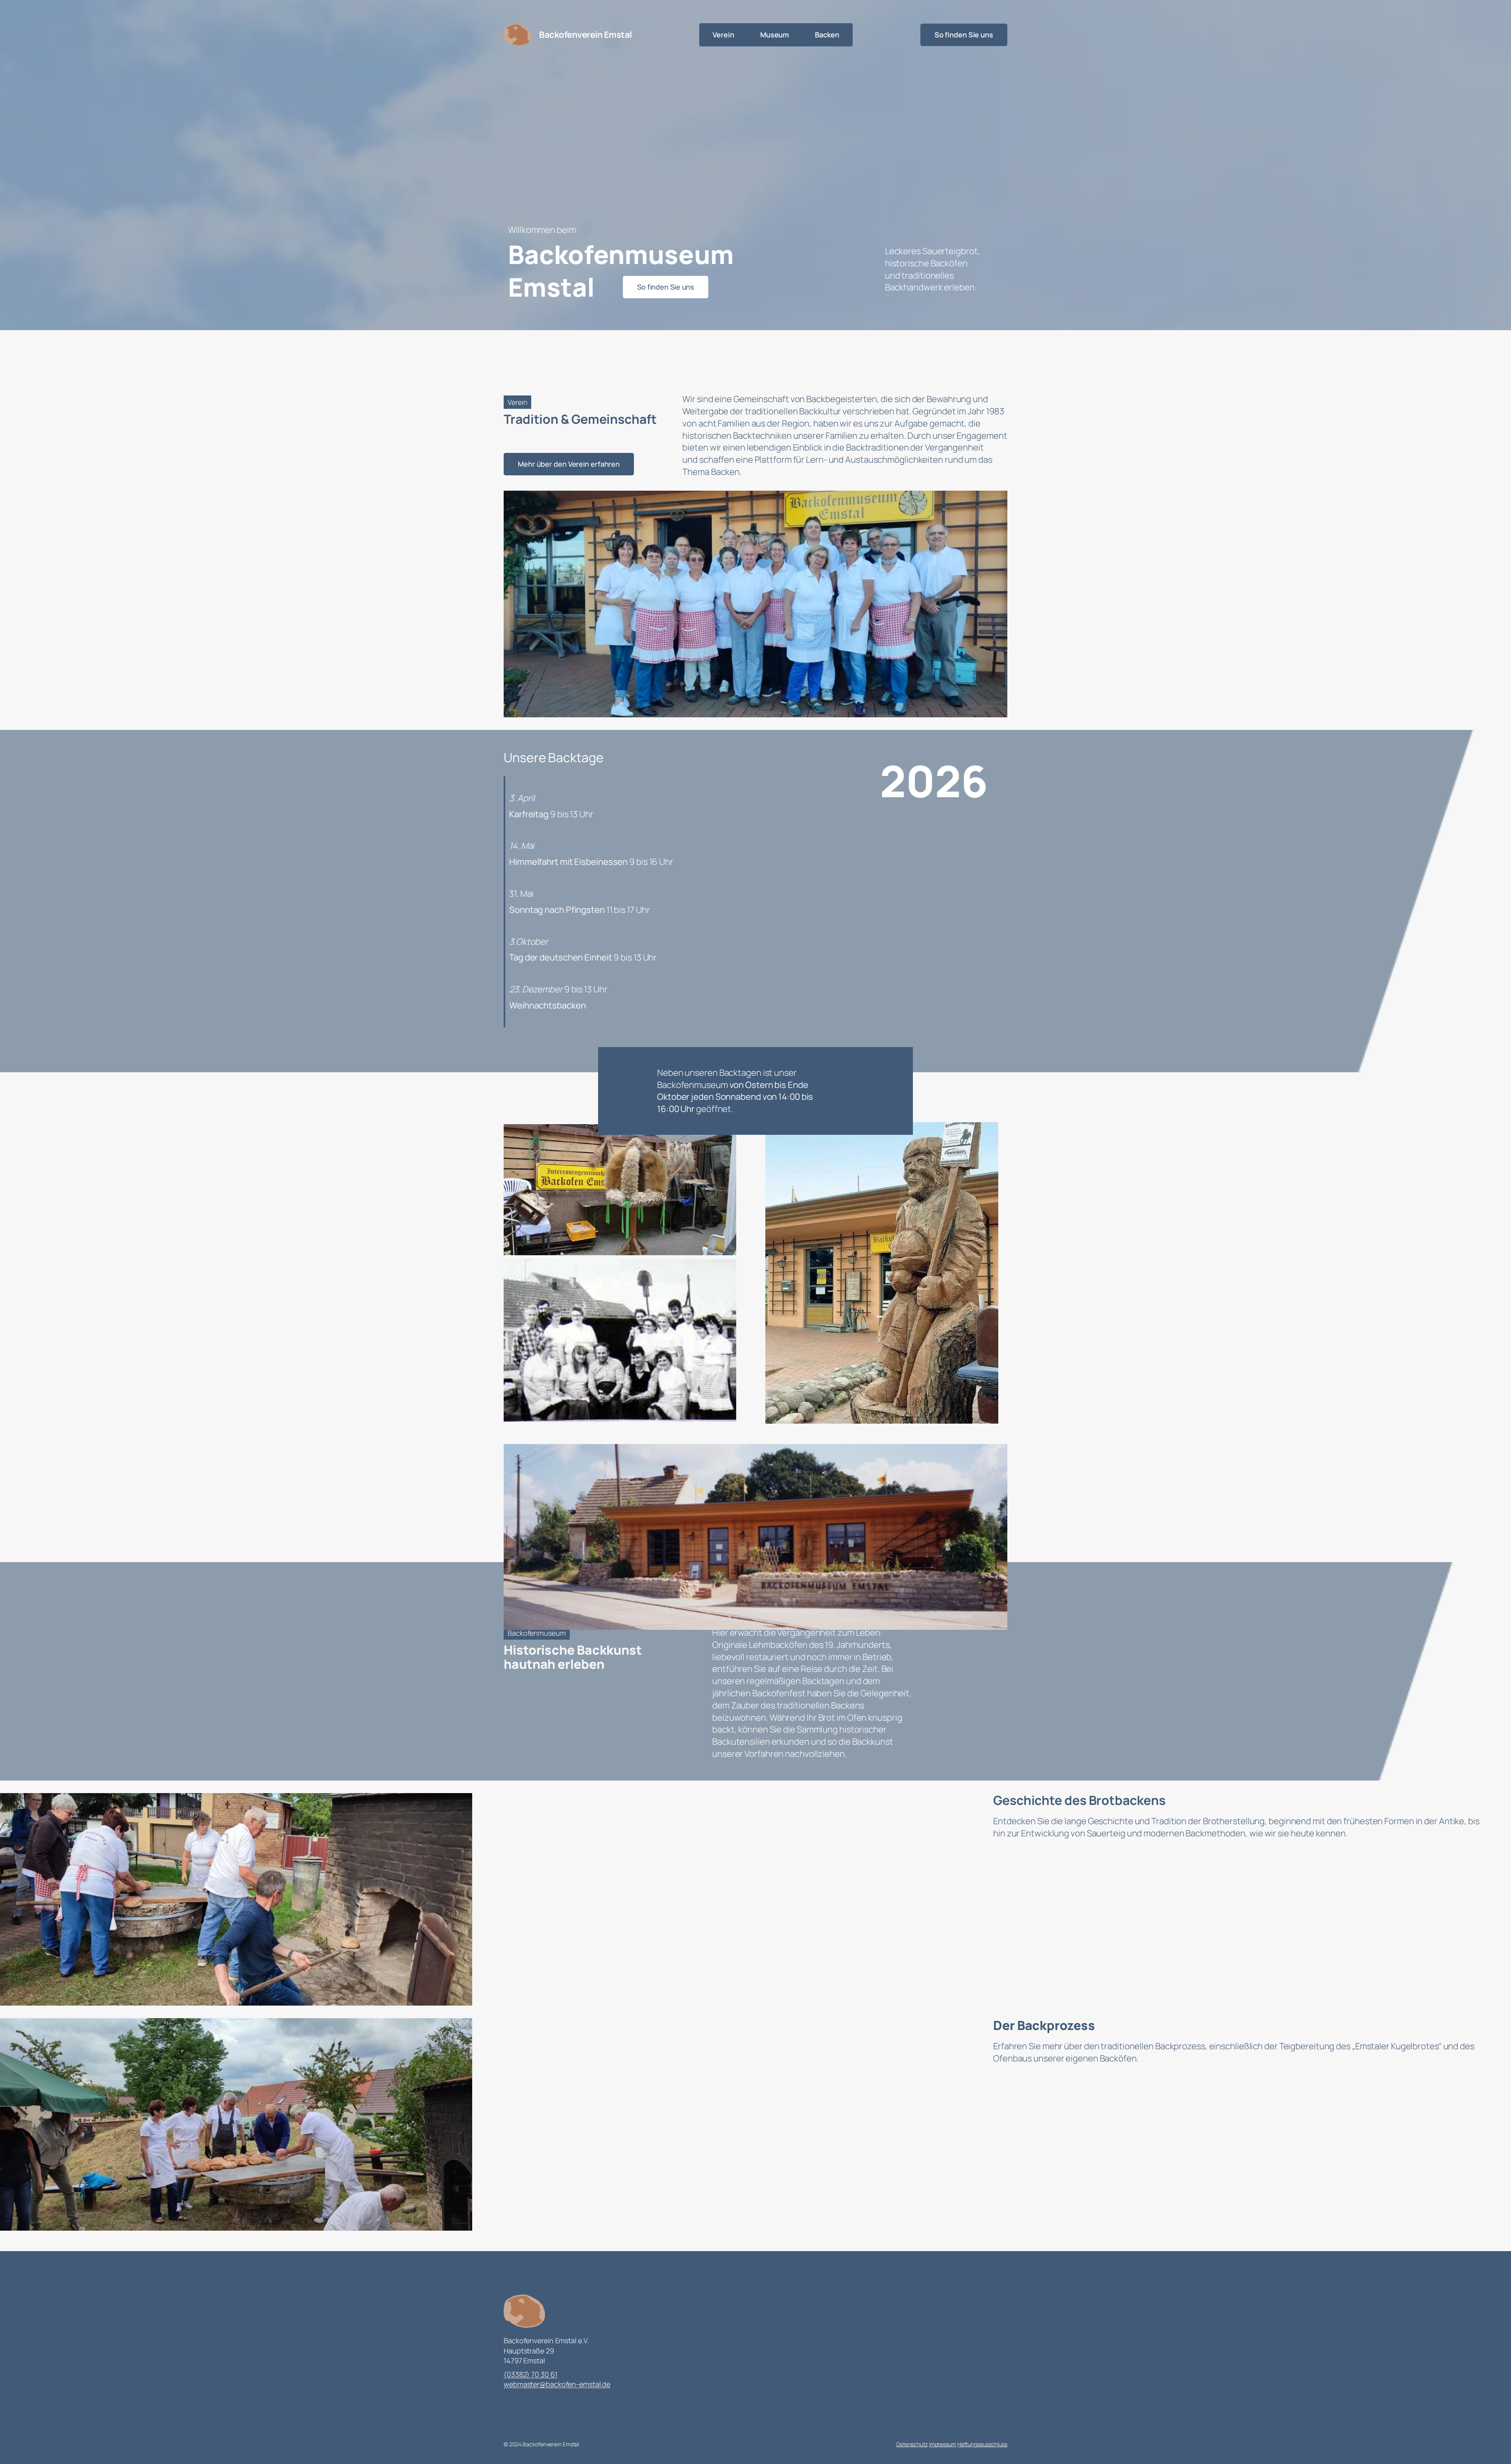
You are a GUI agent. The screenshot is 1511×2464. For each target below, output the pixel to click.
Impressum (943, 2444)
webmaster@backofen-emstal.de (557, 2384)
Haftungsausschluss (982, 2444)
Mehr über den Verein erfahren (569, 464)
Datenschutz (912, 2444)
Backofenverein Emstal (586, 35)
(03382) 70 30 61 (530, 2374)
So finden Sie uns (964, 35)
